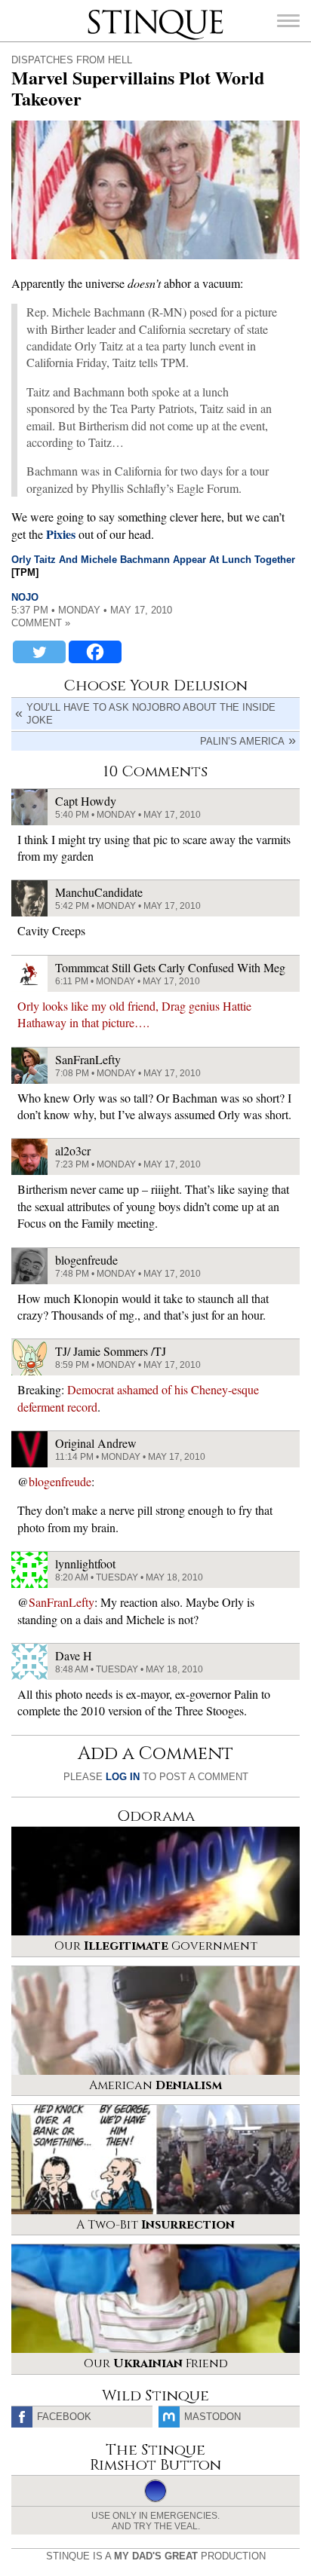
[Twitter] (39, 652)
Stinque (101, 11)
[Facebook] (95, 652)
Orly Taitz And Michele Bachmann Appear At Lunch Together (153, 560)
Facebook (64, 2417)
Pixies (61, 534)
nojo (25, 597)
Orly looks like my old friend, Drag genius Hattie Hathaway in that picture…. (134, 1014)
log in (123, 1777)
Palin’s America (242, 741)
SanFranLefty (62, 1602)
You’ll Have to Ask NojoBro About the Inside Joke (151, 714)
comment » (41, 623)
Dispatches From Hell (72, 60)
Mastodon (212, 2417)
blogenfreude (60, 1481)
